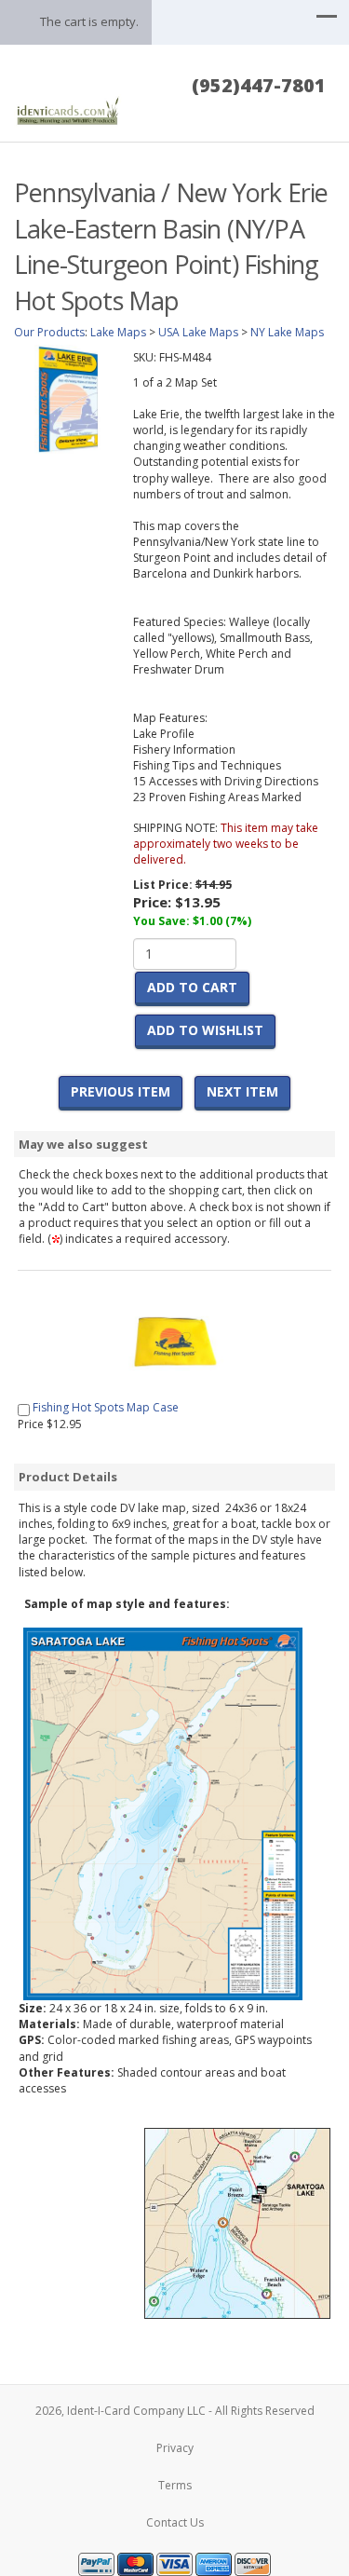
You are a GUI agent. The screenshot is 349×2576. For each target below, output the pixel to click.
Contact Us (175, 2522)
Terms (175, 2485)
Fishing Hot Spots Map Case (106, 1407)
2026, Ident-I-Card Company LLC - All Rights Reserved (175, 2411)
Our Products (49, 332)
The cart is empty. (89, 21)
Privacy (175, 2448)
